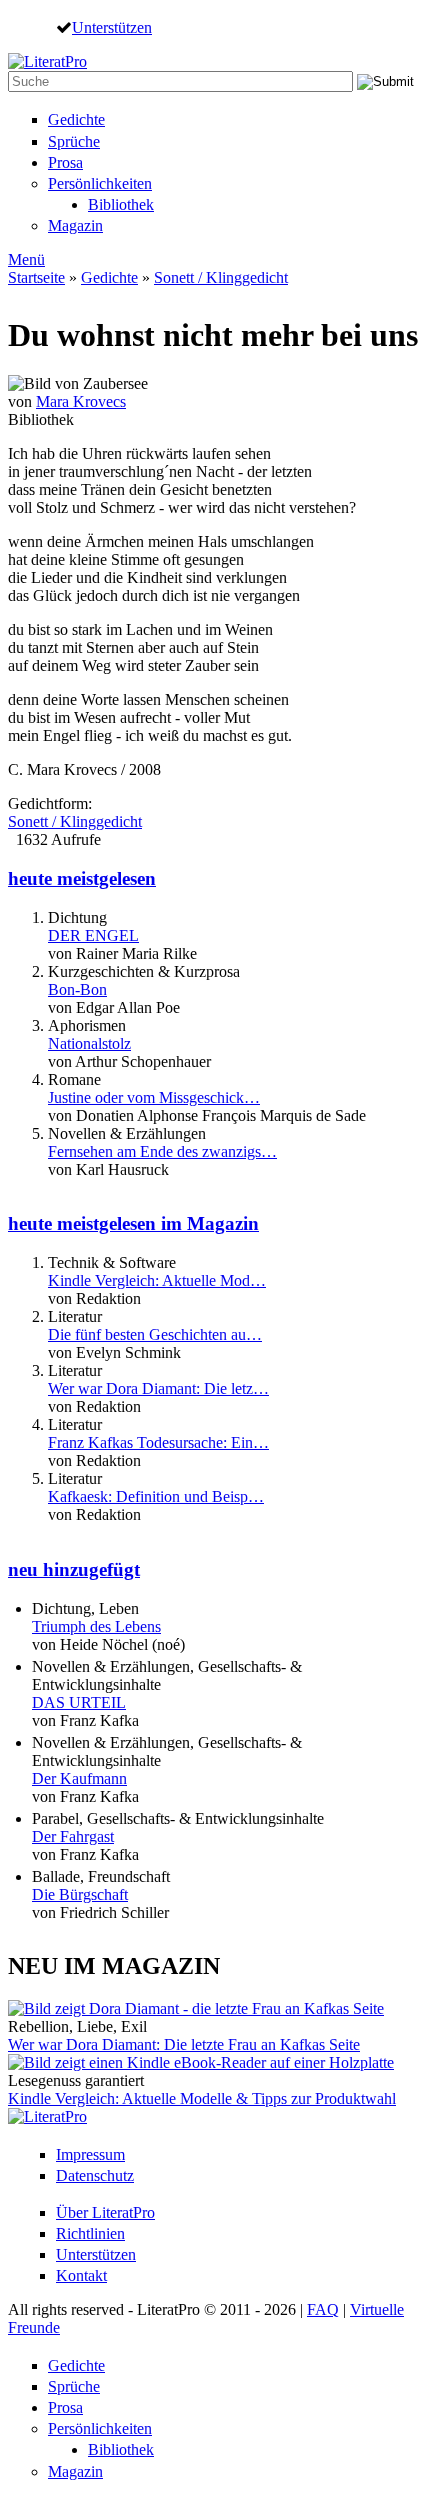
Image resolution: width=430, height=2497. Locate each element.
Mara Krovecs (81, 401)
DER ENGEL (93, 935)
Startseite (36, 277)
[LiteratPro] (47, 61)
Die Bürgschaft (80, 1894)
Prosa (65, 162)
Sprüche (74, 141)
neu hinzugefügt (74, 1569)
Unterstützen (112, 27)
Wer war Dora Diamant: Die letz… (158, 1388)
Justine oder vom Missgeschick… (154, 1097)
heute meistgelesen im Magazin (133, 1223)
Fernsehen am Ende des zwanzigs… (162, 1151)
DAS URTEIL (79, 1702)
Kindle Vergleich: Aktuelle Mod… (157, 1280)
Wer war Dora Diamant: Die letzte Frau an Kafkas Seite (184, 2044)
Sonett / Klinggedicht (221, 277)
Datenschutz (95, 2175)
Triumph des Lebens (96, 1626)
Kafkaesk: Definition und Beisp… (156, 1496)
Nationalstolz (89, 1043)
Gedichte (76, 119)
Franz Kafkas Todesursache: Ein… (158, 1442)
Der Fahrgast (73, 1836)
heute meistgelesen (82, 878)
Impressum (90, 2154)
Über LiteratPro (105, 2212)
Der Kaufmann (79, 1778)
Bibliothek (121, 204)
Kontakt (81, 2275)
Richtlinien (90, 2233)
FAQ (323, 2309)
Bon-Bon (77, 989)
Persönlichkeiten (100, 183)
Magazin (75, 225)
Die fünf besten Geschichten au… (155, 1334)
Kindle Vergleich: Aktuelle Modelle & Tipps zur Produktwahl (202, 2098)
